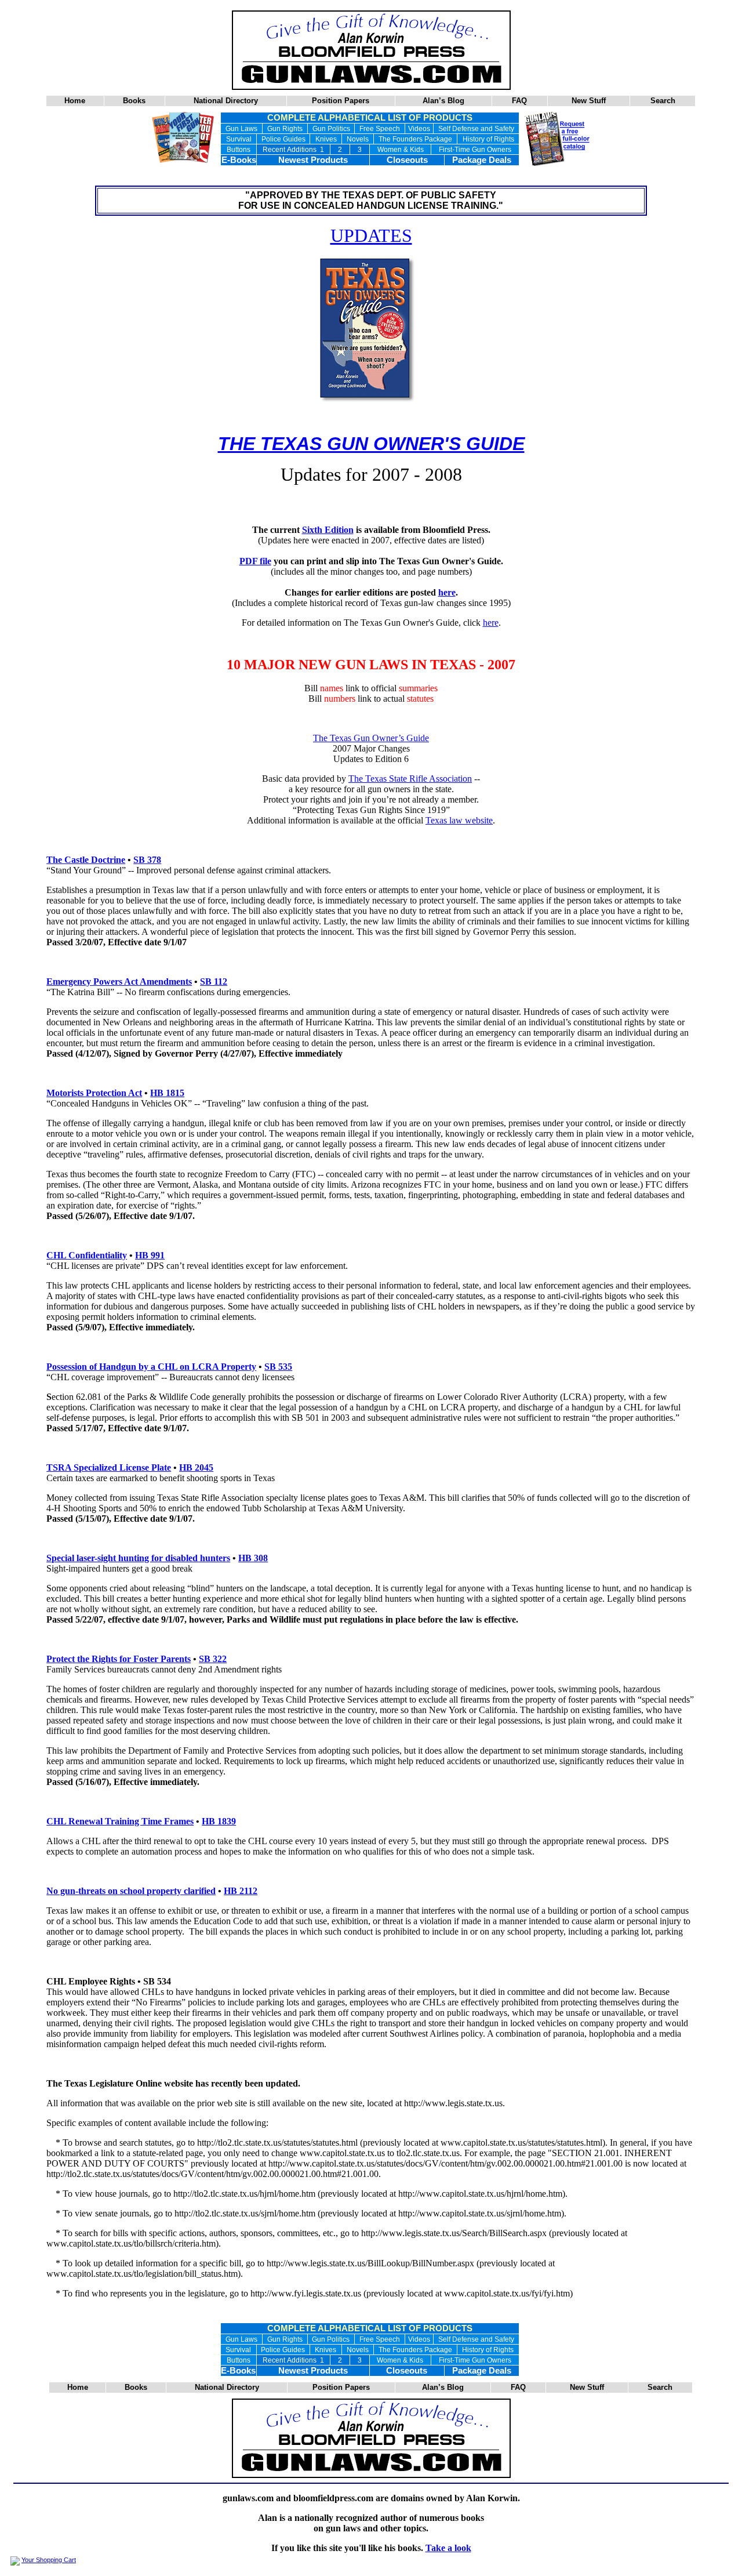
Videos (419, 129)
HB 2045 (196, 1467)
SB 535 (278, 1367)
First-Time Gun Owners (475, 150)
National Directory (226, 101)
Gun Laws (241, 129)
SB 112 (214, 982)
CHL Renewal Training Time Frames (120, 1821)
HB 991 (150, 1255)
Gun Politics (331, 129)
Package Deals (482, 160)
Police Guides (283, 139)
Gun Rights (285, 129)
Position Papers (341, 101)
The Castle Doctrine (86, 860)
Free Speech (380, 129)
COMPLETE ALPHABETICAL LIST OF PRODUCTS (370, 118)
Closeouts (407, 160)
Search (663, 101)
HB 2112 (241, 1891)
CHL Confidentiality (87, 1255)
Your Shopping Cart (49, 2560)
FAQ (519, 101)
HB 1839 (219, 1821)
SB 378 (147, 860)
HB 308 (253, 1558)
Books (134, 101)
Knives (326, 139)
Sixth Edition (328, 530)
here (447, 592)
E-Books (239, 160)
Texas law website (459, 820)
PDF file (255, 561)
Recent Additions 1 (293, 150)
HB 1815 (167, 1093)
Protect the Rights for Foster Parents (119, 1659)
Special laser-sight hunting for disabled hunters (138, 1558)
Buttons (239, 150)
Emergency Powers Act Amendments (119, 982)
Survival (239, 139)
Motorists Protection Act (94, 1093)
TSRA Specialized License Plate (109, 1467)
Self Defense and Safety (476, 129)
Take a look (448, 2548)
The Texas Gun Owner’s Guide (371, 738)
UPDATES (371, 235)
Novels (358, 139)
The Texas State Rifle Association (410, 779)
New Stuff (589, 101)
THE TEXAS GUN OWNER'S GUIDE (371, 444)
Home (75, 101)
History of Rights (488, 139)
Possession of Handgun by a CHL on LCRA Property (151, 1367)
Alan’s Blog (443, 101)
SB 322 (213, 1659)
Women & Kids (401, 150)
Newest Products (313, 160)
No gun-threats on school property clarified (131, 1891)
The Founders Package (415, 139)
